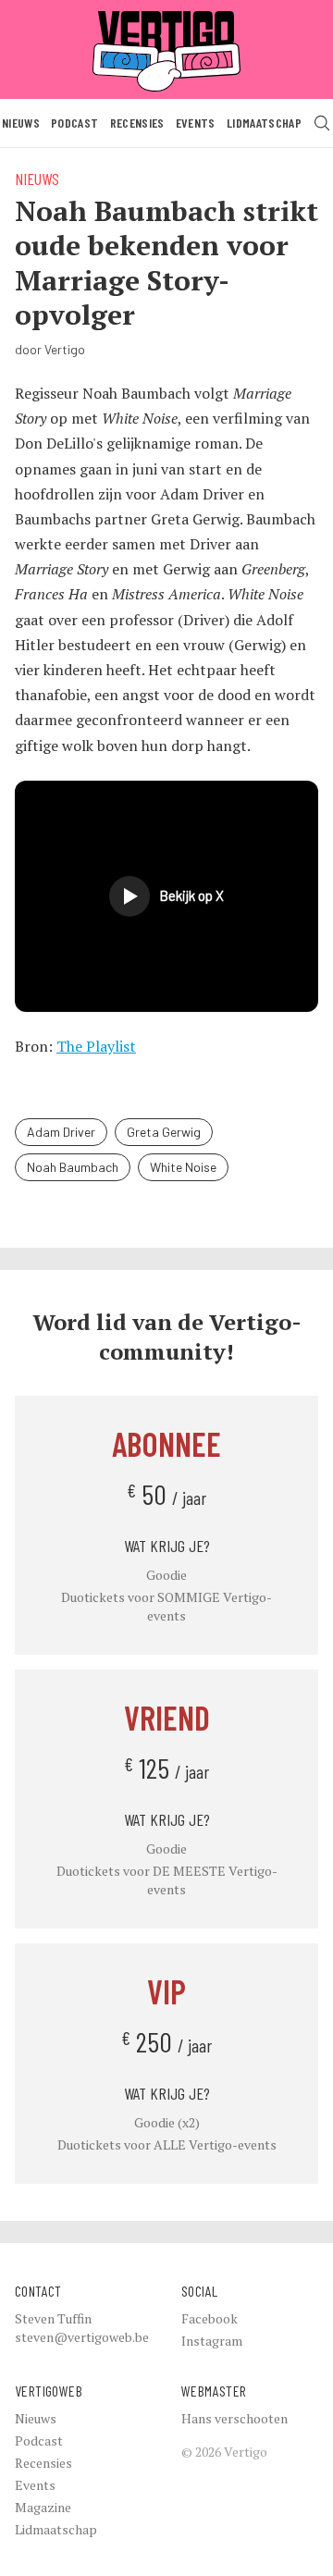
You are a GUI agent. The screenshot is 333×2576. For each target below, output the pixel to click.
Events (196, 123)
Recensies (137, 123)
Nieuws (21, 123)
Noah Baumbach (73, 1167)
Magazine (43, 2507)
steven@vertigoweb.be (82, 2337)
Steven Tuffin (53, 2318)
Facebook (210, 2318)
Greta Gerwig (164, 1132)
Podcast (74, 123)
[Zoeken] (322, 123)
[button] (166, 896)
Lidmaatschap (264, 123)
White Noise (183, 1167)
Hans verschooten (234, 2418)
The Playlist (96, 1046)
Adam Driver (61, 1132)
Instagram (212, 2341)
